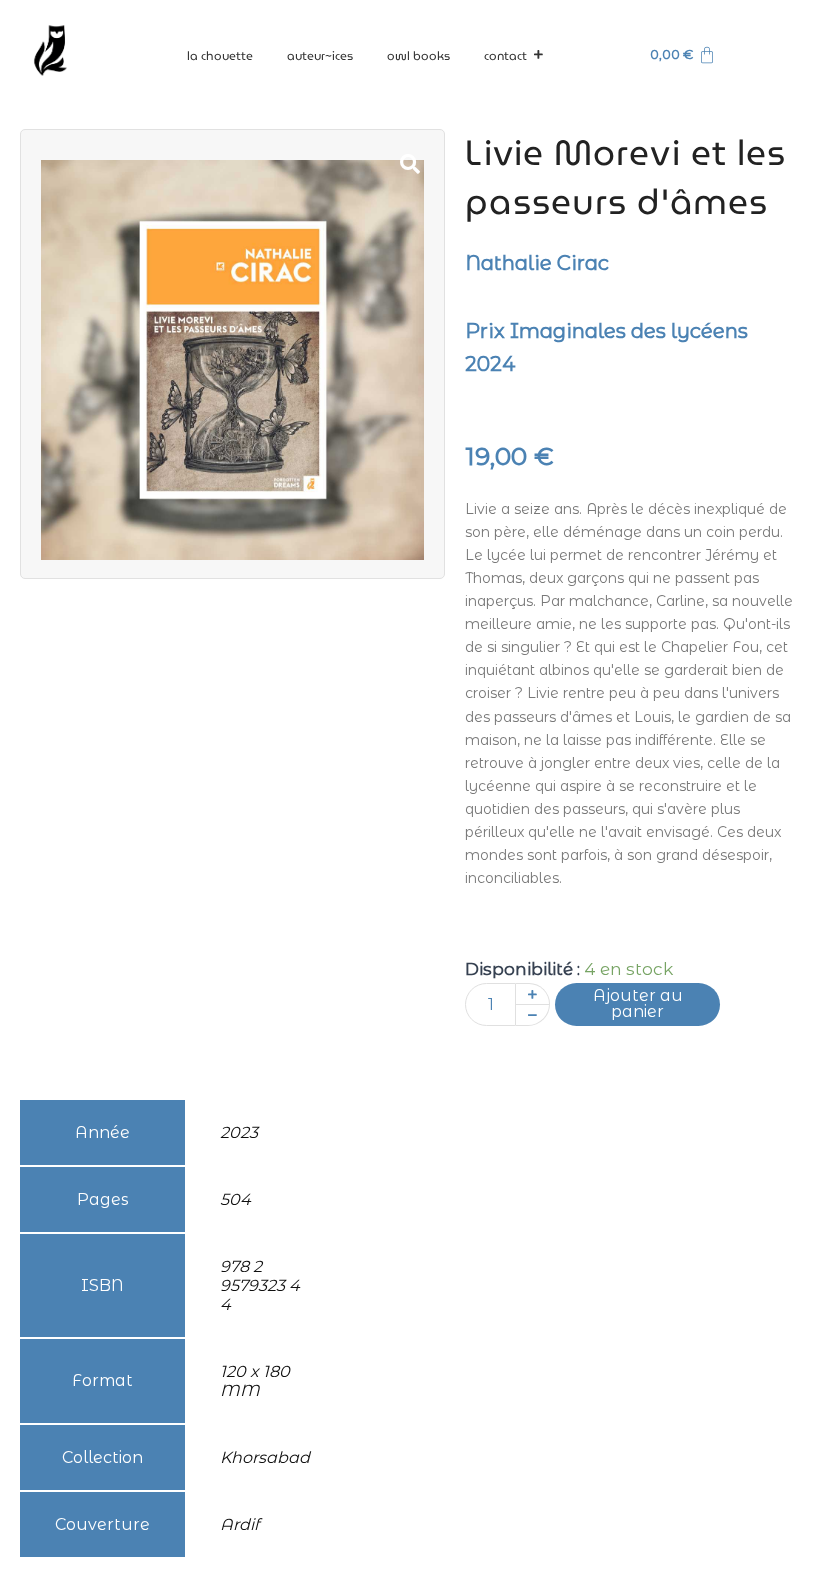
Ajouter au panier (638, 1003)
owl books (418, 55)
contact (505, 55)
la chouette (220, 55)
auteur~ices (320, 55)
